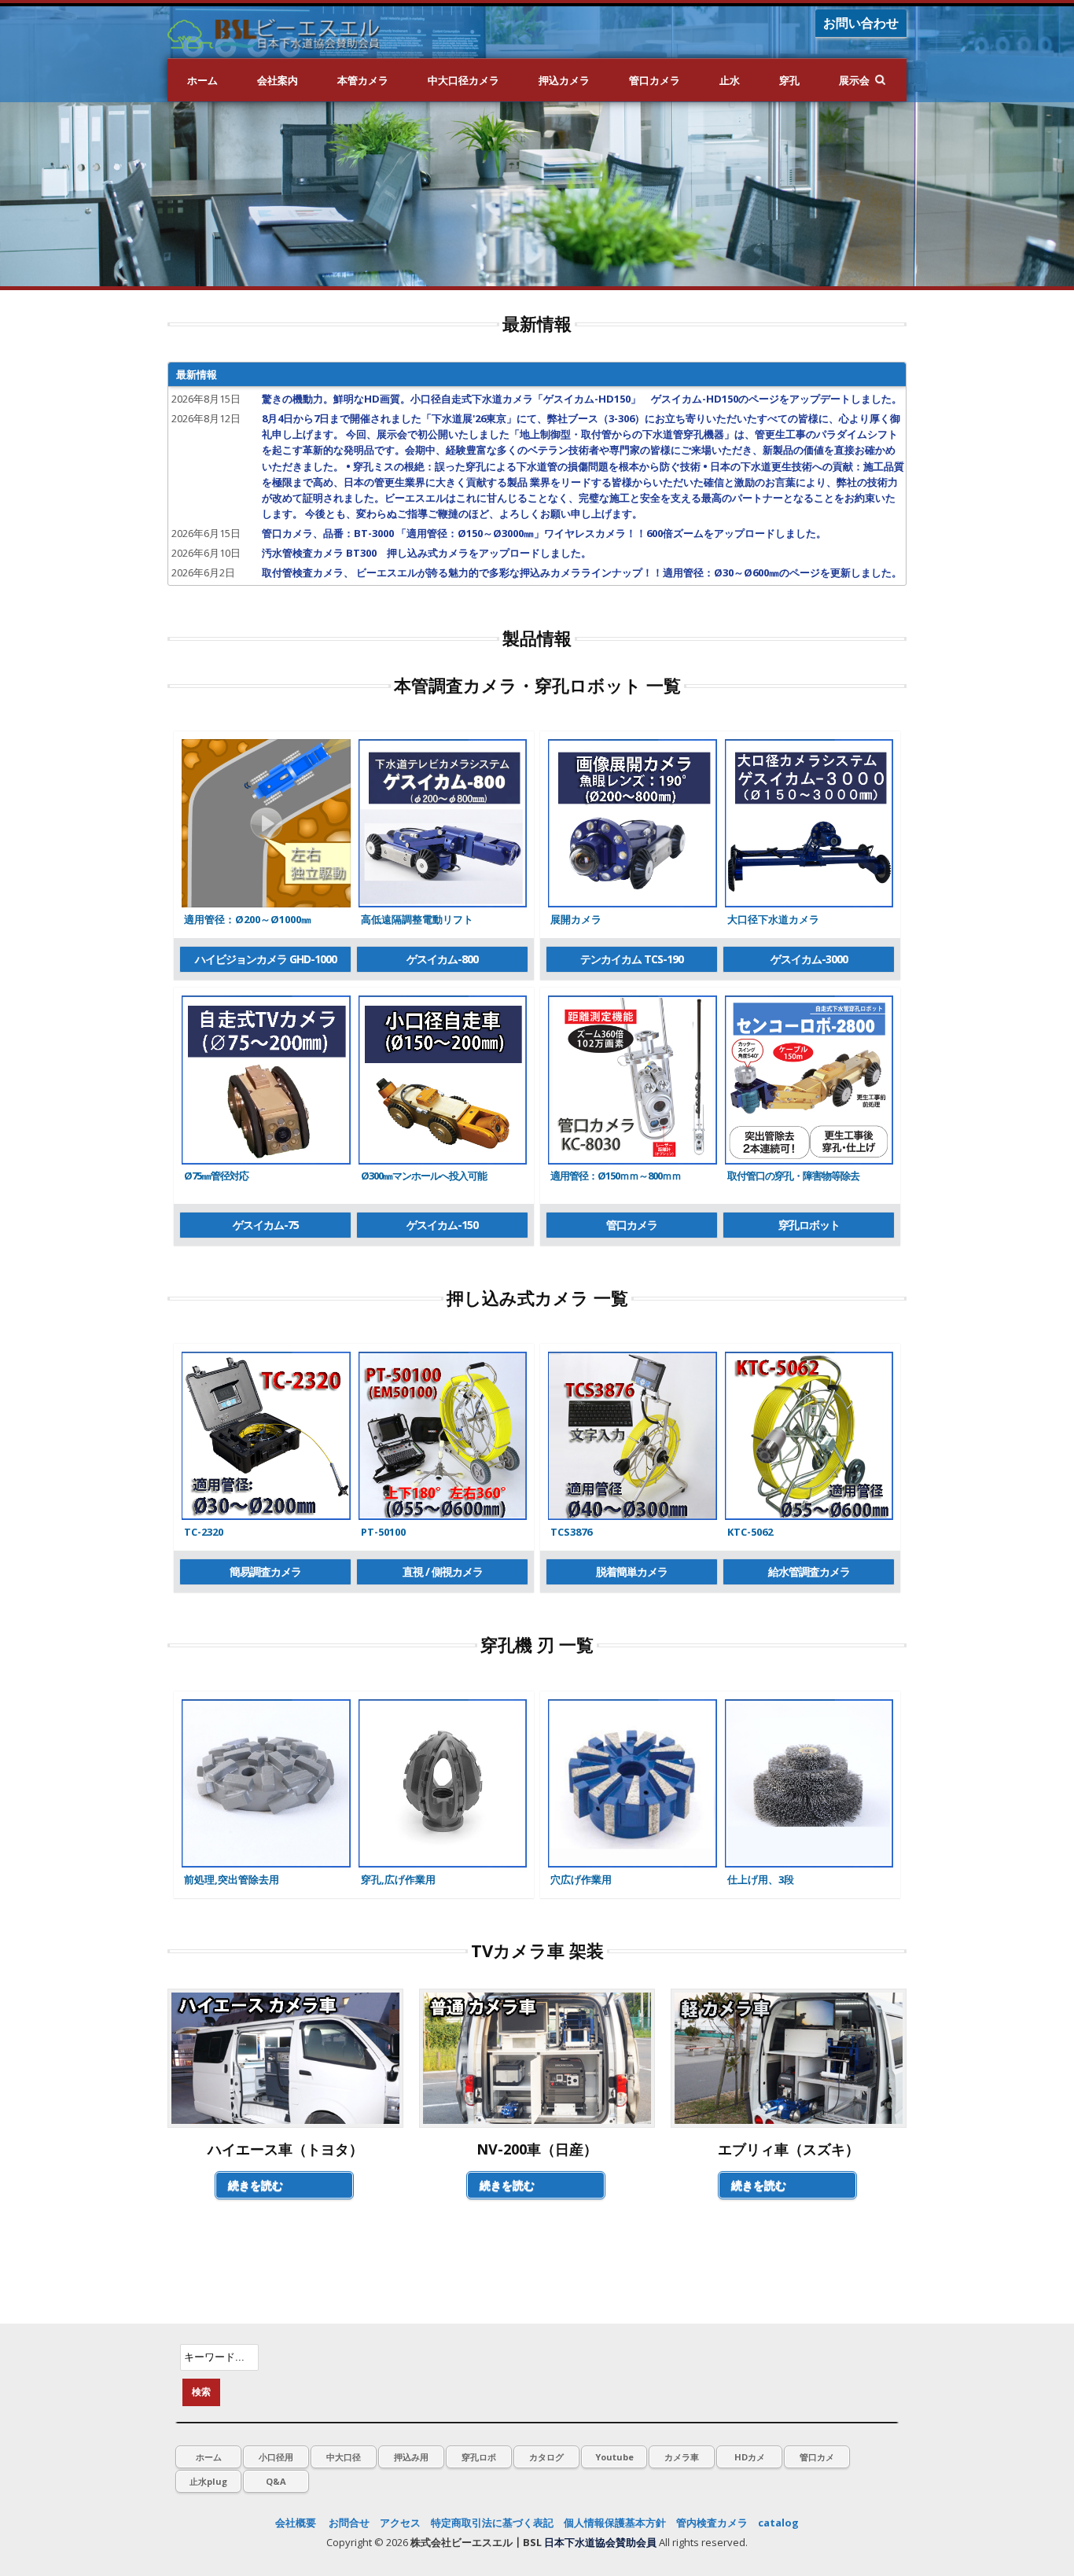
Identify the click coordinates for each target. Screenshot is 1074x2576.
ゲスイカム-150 (442, 1225)
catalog (778, 2523)
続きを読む (256, 2185)
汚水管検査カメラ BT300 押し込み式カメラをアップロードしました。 (427, 553)
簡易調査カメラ (265, 1571)
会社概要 (296, 2523)
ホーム (202, 80)
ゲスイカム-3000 (809, 959)
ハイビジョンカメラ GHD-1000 (266, 959)
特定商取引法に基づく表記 (492, 2523)
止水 (730, 80)
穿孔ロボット (809, 1225)
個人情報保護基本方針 (615, 2523)
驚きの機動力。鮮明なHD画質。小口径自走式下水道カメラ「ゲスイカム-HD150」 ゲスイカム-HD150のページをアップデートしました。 (582, 399)
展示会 (854, 80)
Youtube (614, 2457)
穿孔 (789, 80)
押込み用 (411, 2457)
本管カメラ (363, 80)
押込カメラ (564, 80)
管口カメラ (655, 80)
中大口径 (344, 2457)
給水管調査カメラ (809, 1571)
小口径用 (276, 2457)
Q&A (276, 2481)
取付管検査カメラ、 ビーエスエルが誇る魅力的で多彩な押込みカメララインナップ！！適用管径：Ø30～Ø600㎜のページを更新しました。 (582, 572)
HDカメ (750, 2457)
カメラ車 (682, 2457)
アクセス (400, 2523)
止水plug (208, 2481)
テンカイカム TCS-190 (632, 959)
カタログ (546, 2457)
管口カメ (817, 2457)
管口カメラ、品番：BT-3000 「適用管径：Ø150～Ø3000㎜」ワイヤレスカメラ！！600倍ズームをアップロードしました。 (544, 533)
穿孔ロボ (479, 2457)
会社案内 (278, 80)
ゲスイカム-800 (442, 959)
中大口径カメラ (463, 80)
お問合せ (349, 2523)
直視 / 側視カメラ (443, 1571)
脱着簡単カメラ (632, 1571)
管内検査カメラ (712, 2523)
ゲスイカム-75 (266, 1225)
